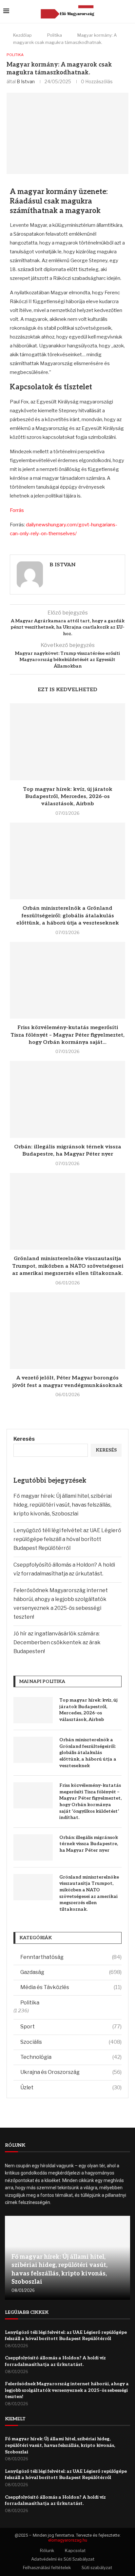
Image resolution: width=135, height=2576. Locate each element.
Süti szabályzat (97, 2567)
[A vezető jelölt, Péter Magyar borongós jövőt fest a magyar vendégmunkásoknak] (67, 1331)
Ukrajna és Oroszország (71, 2072)
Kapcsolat (75, 2550)
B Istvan (26, 81)
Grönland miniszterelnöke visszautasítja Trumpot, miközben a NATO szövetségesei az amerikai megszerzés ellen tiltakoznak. (68, 1266)
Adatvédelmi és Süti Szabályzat (63, 2559)
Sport (71, 2027)
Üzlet (71, 2088)
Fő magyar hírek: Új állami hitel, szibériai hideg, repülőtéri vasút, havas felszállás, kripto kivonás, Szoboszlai (63, 1505)
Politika (55, 35)
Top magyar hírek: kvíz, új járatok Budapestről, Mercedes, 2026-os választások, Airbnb (68, 797)
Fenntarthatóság (71, 1957)
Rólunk (47, 2550)
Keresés (24, 1439)
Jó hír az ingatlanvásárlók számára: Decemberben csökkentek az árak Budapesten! (57, 1642)
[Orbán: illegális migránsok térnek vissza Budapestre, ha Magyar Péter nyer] (67, 1099)
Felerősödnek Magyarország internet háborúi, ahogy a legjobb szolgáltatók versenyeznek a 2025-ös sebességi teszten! (67, 2390)
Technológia (71, 2057)
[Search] (128, 11)
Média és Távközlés (71, 1987)
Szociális (71, 2042)
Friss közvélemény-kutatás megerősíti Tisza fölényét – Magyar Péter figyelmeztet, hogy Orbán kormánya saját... (67, 1035)
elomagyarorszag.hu (68, 2540)
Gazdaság (71, 1972)
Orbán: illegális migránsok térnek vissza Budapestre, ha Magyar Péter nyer (89, 1844)
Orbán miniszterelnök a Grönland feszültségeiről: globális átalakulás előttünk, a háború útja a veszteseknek (68, 916)
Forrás (17, 510)
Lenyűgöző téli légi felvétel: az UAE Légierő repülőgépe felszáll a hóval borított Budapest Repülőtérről (67, 1539)
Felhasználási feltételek (47, 2567)
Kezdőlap (22, 35)
